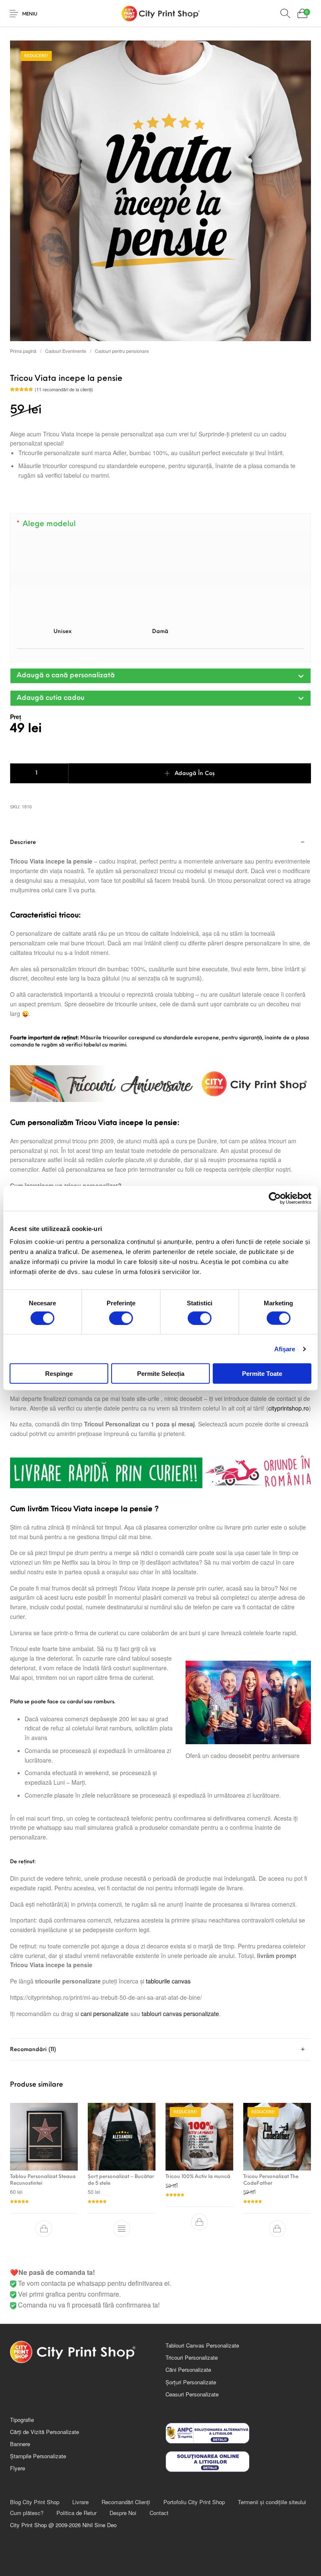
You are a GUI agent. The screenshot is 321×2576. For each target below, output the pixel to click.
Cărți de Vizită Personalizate (45, 2432)
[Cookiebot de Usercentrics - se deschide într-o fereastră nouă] (275, 1198)
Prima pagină (23, 351)
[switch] (121, 1318)
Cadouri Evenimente (66, 351)
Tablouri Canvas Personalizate (202, 2345)
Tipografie (22, 2420)
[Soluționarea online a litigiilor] (238, 2462)
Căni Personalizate (188, 2370)
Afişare (285, 1349)
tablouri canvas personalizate (180, 2014)
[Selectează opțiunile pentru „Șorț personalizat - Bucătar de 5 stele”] (122, 2229)
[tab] (160, 1435)
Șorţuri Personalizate (191, 2382)
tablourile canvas (168, 1981)
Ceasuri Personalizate (192, 2394)
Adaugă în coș (195, 774)
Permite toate (262, 1374)
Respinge (59, 1374)
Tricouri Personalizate (192, 2357)
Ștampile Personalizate (38, 2456)
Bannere (20, 2444)
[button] (160, 676)
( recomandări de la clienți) (64, 389)
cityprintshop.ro (289, 1408)
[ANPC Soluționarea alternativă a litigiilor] (238, 2433)
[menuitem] (34, 2502)
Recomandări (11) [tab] (33, 2050)
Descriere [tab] (23, 842)
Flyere (18, 2468)
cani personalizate (105, 2014)
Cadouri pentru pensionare (122, 351)
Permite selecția (161, 1374)
